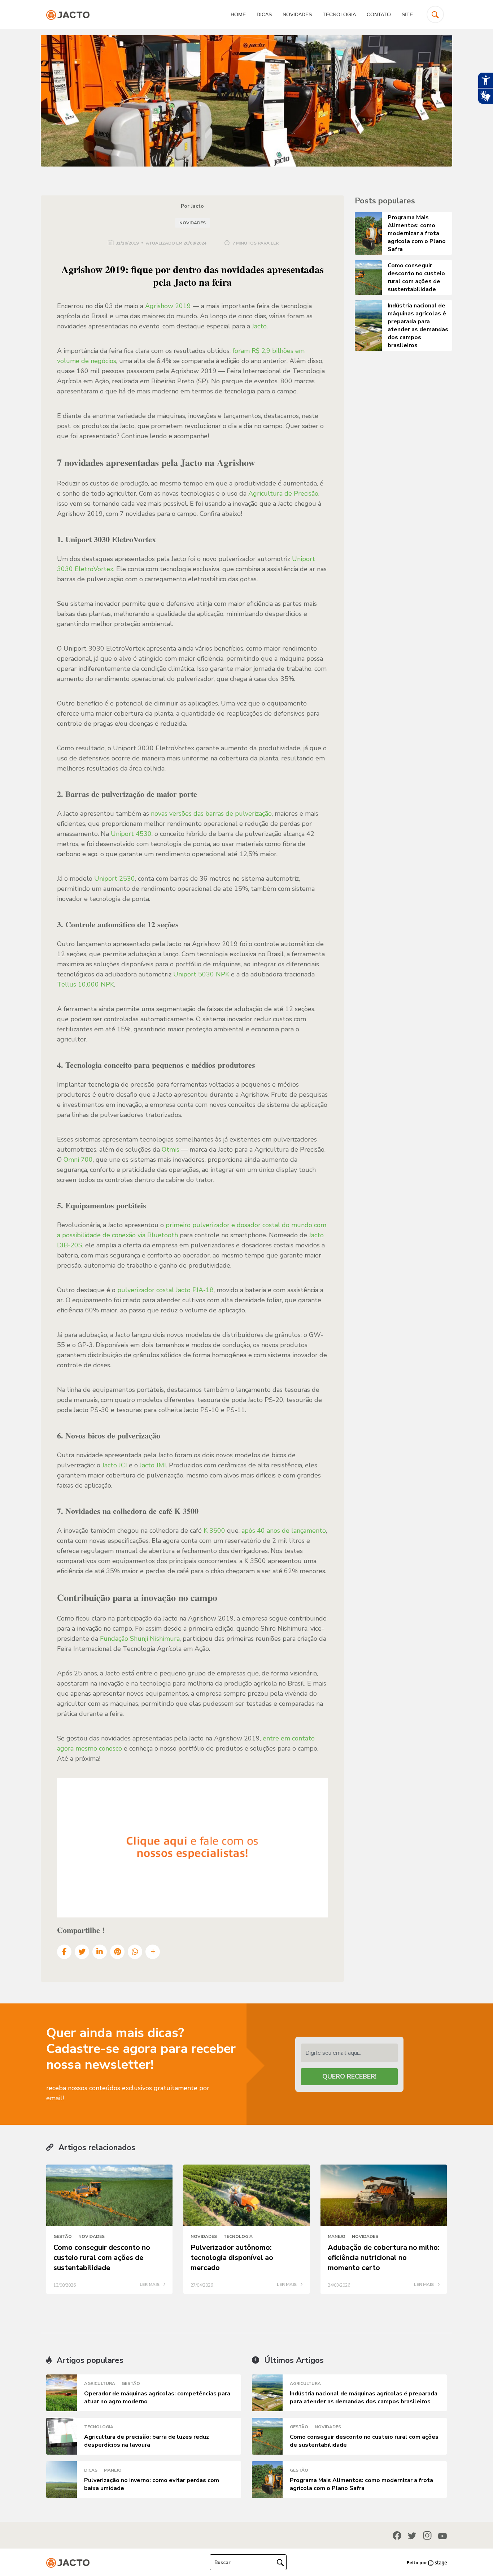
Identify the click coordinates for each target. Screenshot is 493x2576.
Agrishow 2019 (168, 306)
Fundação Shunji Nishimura (140, 1639)
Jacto (259, 326)
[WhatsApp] (135, 1952)
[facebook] (397, 2535)
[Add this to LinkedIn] (100, 1952)
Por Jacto (192, 206)
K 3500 (214, 1531)
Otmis (171, 1149)
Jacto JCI (115, 1465)
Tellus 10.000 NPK (86, 984)
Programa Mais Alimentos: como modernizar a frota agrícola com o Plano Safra (361, 2484)
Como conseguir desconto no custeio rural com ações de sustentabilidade (102, 2258)
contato (379, 14)
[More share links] (153, 1952)
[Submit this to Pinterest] (117, 1952)
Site (407, 14)
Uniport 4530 (131, 834)
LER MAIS (150, 2285)
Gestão (63, 2236)
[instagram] (427, 2535)
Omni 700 (78, 1160)
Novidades (297, 14)
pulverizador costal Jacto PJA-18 (165, 1290)
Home (238, 14)
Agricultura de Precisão (283, 493)
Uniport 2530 (115, 879)
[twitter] (412, 2536)
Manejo (337, 2236)
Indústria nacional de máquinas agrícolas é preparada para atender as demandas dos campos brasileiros (364, 2398)
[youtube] (442, 2536)
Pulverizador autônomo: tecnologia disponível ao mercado (232, 2258)
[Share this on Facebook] (64, 1952)
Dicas (264, 14)
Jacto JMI (153, 1465)
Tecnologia (339, 14)
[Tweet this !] (82, 1952)
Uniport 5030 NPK (201, 974)
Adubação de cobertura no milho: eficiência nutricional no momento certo (384, 2258)
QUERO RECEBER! (349, 2076)
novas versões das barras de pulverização (211, 814)
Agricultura (100, 2383)
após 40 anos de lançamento (284, 1531)
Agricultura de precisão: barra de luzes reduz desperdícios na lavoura (147, 2441)
